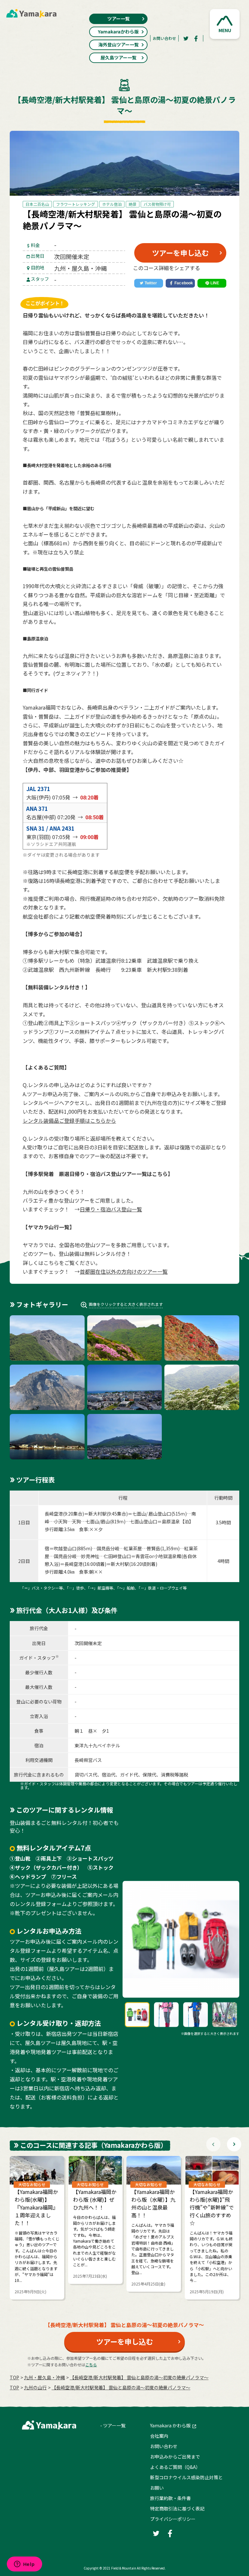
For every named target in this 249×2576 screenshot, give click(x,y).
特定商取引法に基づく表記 (177, 2508)
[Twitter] (186, 38)
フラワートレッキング (76, 204)
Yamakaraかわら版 (118, 31)
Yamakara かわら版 (170, 2425)
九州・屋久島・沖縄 (44, 2377)
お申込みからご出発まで (175, 2457)
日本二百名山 (37, 204)
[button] (225, 24)
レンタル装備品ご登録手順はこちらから (69, 1121)
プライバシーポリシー (173, 2519)
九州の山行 (35, 2387)
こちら (91, 2365)
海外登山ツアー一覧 (119, 44)
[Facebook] (196, 38)
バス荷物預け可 (157, 204)
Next (234, 2144)
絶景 (133, 204)
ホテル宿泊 (112, 204)
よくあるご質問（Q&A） (175, 2467)
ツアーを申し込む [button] (180, 253)
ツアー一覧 (119, 19)
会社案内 (159, 2436)
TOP (14, 2377)
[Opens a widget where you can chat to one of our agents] (24, 2565)
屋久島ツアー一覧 (119, 57)
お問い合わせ (164, 38)
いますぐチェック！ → (82, 1209)
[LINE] (212, 283)
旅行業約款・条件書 (171, 2498)
